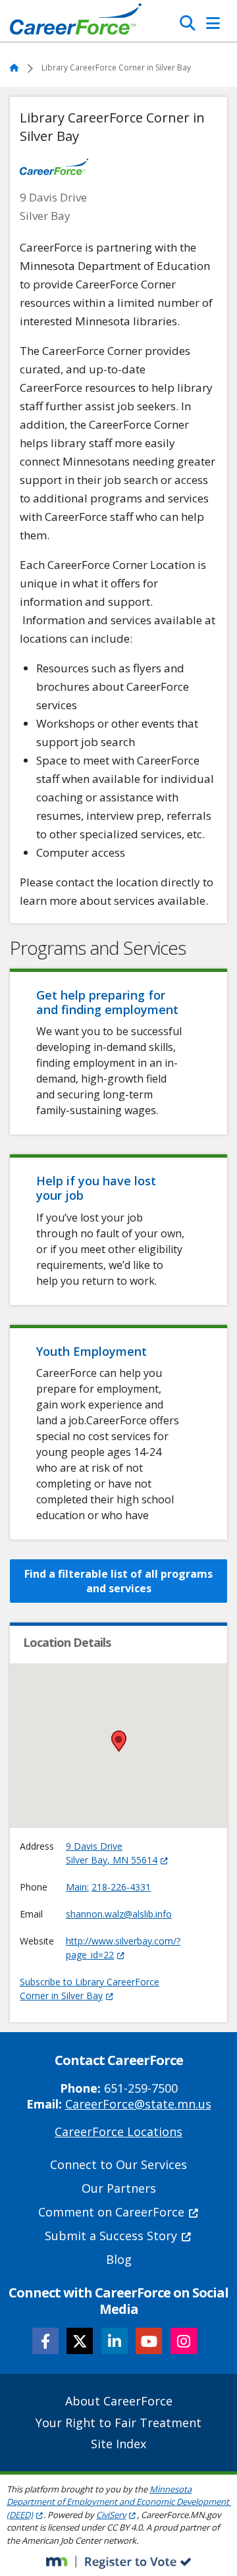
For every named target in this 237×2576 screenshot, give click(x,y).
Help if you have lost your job (96, 1188)
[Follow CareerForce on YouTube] (149, 2341)
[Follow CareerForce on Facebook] (45, 2341)
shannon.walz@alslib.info (119, 1914)
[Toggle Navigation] (213, 23)
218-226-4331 (121, 1887)
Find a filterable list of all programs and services (118, 1581)
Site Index (118, 2444)
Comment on (111, 2212)
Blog (119, 2259)
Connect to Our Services (118, 2164)
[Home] (76, 22)
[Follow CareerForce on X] (80, 2341)
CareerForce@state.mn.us (138, 2104)
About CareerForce (119, 2401)
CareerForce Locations (118, 2132)
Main (76, 1887)
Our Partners (119, 2188)
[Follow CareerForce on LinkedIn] (115, 2341)
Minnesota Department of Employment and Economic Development (118, 2502)
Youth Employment (92, 1351)
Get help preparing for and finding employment (107, 1002)
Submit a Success (111, 2236)
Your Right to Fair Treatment (118, 2423)
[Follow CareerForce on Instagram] (184, 2341)
